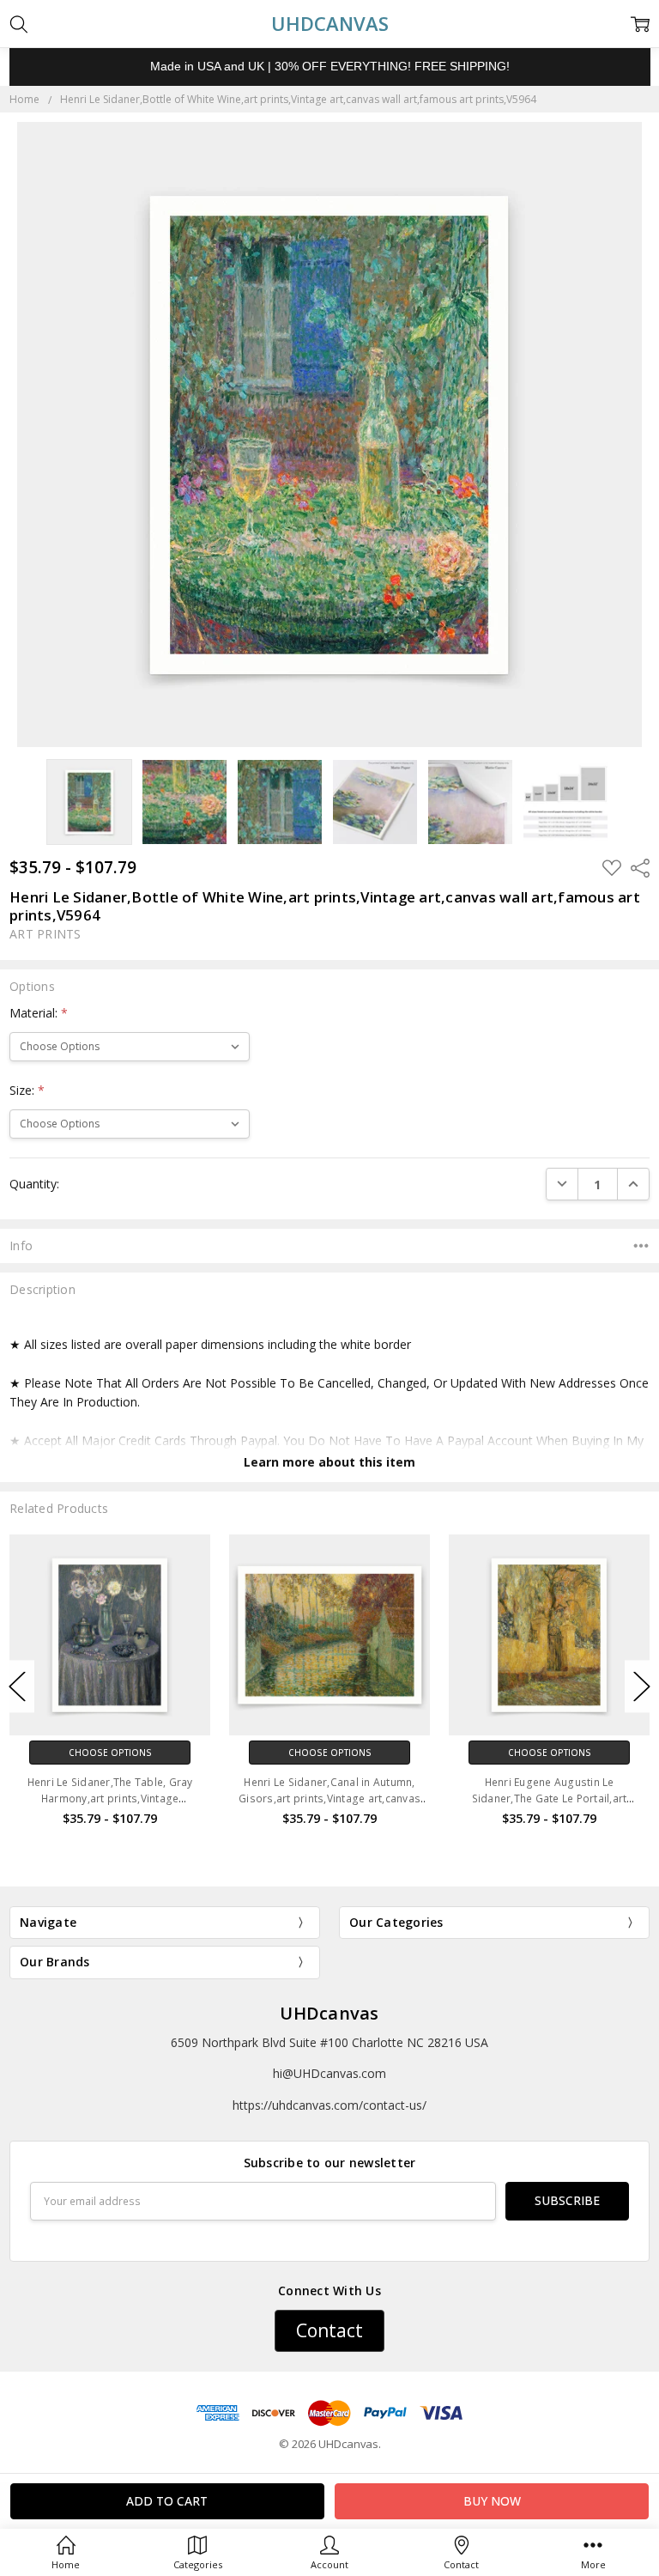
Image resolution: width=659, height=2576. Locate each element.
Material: (39, 1013)
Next (642, 1687)
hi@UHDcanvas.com (329, 2073)
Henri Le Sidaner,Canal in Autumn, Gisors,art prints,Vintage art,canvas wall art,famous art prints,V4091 (110, 1798)
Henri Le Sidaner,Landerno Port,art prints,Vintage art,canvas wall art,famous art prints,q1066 (549, 1798)
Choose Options (110, 1753)
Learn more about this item (329, 1462)
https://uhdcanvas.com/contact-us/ (329, 2105)
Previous (17, 1687)
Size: (27, 1090)
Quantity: (34, 1184)
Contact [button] (329, 2330)
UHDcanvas (329, 2013)
